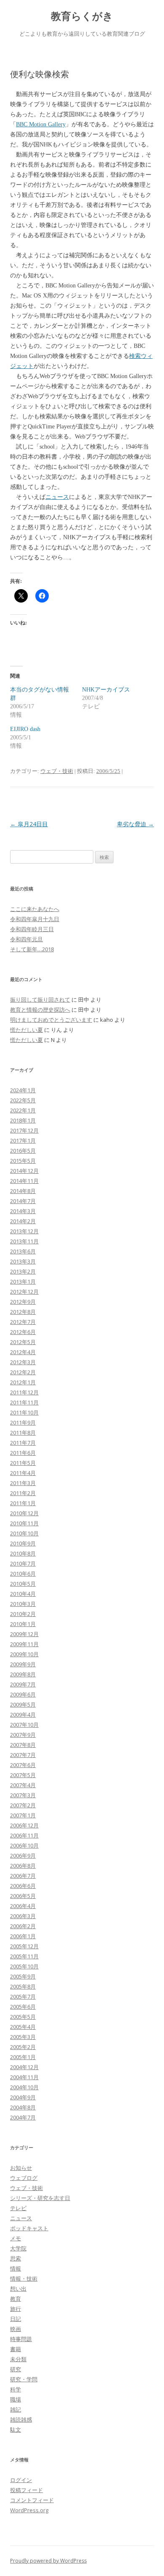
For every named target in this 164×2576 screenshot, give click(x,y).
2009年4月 (23, 1715)
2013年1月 (23, 1281)
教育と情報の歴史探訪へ (40, 1010)
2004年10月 (24, 2087)
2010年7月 (23, 1563)
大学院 (18, 2248)
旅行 (16, 2309)
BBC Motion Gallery (41, 124)
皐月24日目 (29, 824)
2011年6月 (23, 1453)
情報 (16, 2268)
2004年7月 (23, 2117)
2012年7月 (23, 1322)
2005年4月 (23, 2027)
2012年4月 (23, 1352)
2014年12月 (24, 1171)
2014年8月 (23, 1191)
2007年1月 (23, 1815)
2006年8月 (23, 1866)
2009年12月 (24, 1634)
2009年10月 (24, 1654)
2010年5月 (23, 1584)
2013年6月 (23, 1251)
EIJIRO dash (25, 729)
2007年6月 (23, 1765)
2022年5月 (23, 1100)
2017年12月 (24, 1130)
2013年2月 (23, 1271)
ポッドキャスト (29, 2228)
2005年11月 (24, 1956)
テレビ (18, 2208)
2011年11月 (24, 1402)
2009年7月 (23, 1684)
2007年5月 (23, 1775)
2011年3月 (23, 1483)
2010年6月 (23, 1574)
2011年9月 (23, 1422)
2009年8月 (23, 1674)
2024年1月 (23, 1090)
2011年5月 (23, 1463)
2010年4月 (23, 1594)
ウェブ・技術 (57, 771)
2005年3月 (23, 2037)
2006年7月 (23, 1876)
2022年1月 (23, 1110)
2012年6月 (23, 1332)
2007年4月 (23, 1785)
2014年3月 (23, 1211)
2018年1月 (23, 1120)
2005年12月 (24, 1946)
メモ (16, 2238)
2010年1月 (23, 1624)
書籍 (16, 2349)
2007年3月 (23, 1795)
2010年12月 (24, 1513)
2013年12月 (24, 1231)
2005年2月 (23, 2047)
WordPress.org (29, 2510)
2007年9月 (23, 1735)
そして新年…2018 (32, 949)
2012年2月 (23, 1372)
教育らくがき (82, 16)
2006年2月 (23, 1926)
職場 (16, 2399)
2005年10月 (24, 1966)
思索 (16, 2258)
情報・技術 (24, 2278)
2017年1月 (23, 1141)
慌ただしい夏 (26, 1030)
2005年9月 (23, 1976)
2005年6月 (23, 2007)
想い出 (18, 2289)
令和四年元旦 (26, 939)
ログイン (21, 2480)
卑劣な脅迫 (135, 824)
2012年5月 (23, 1342)
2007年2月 (23, 1805)
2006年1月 (23, 1936)
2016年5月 (23, 1151)
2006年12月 (24, 1825)
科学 (16, 2389)
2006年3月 (23, 1916)
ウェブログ (24, 2178)
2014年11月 (24, 1181)
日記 (16, 2319)
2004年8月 (23, 2107)
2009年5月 (23, 1704)
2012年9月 (23, 1302)
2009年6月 (23, 1694)
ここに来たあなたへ (35, 909)
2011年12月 (24, 1392)
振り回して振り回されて (40, 1000)
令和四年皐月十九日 (35, 919)
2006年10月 (24, 1845)
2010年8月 (23, 1553)
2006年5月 (23, 1896)
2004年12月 (24, 2067)
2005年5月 (23, 2017)
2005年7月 (23, 1997)
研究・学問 (24, 2379)
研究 (16, 2369)
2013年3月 (23, 1261)
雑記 (16, 2409)
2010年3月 (23, 1604)
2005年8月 (23, 1986)
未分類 (18, 2359)
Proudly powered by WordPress (48, 2561)
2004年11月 (24, 2077)
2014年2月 (23, 1221)
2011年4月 (23, 1473)
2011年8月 (23, 1433)
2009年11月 (24, 1644)
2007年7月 (23, 1755)
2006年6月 (23, 1886)
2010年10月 (24, 1533)
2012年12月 (24, 1292)
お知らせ (21, 2168)
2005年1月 (23, 2057)
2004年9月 (23, 2097)
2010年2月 (23, 1614)
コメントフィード (32, 2500)
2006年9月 (23, 1856)
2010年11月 (24, 1523)
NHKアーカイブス (106, 690)
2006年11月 (24, 1835)
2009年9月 (23, 1664)
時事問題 (21, 2339)
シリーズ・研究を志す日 (40, 2198)
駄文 (16, 2430)
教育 (16, 2299)
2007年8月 (23, 1745)
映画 (16, 2329)
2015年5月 (23, 1161)
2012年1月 (23, 1382)
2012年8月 (23, 1312)
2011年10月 (24, 1412)
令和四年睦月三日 (32, 929)
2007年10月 (24, 1725)
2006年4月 (23, 1906)
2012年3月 (23, 1362)
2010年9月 (23, 1543)
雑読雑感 (21, 2419)
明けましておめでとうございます (51, 1020)
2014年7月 (23, 1201)
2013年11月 (24, 1241)
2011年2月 (23, 1493)
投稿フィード (26, 2490)
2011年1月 (23, 1503)
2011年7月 (23, 1443)
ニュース (57, 497)
